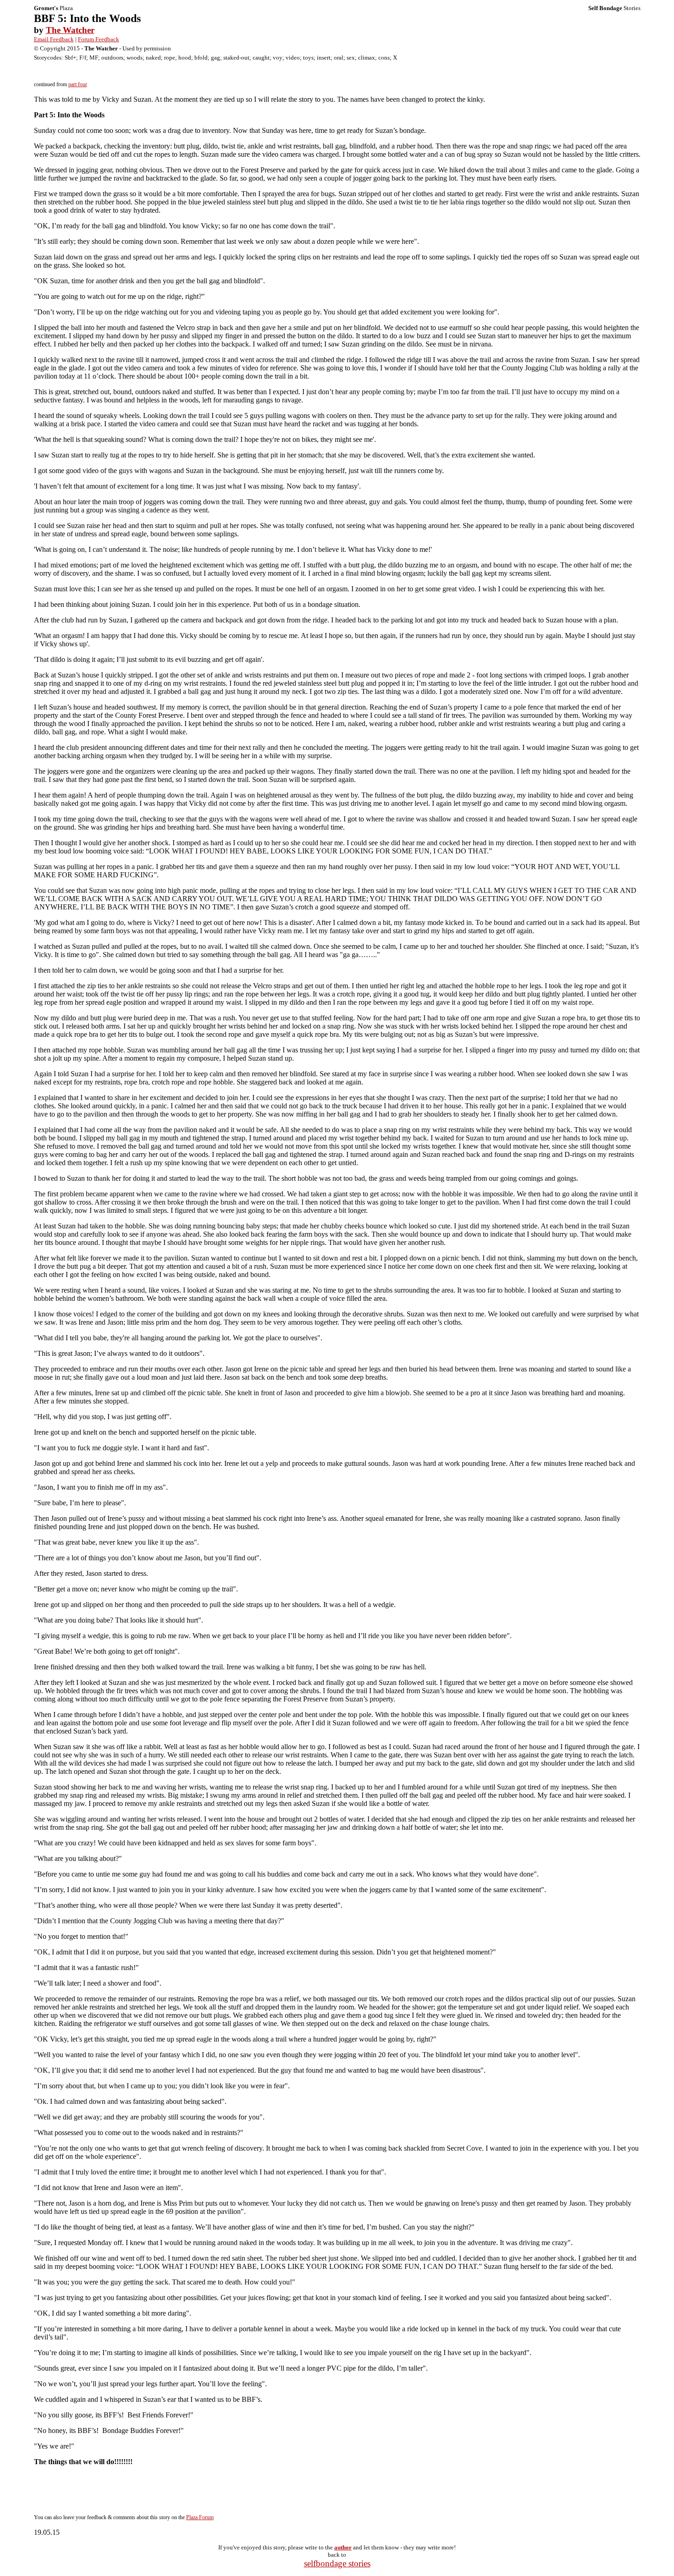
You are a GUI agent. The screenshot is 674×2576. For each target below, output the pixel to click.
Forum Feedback (99, 39)
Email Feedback (54, 39)
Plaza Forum (200, 2517)
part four (78, 84)
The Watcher (70, 30)
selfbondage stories (337, 2563)
